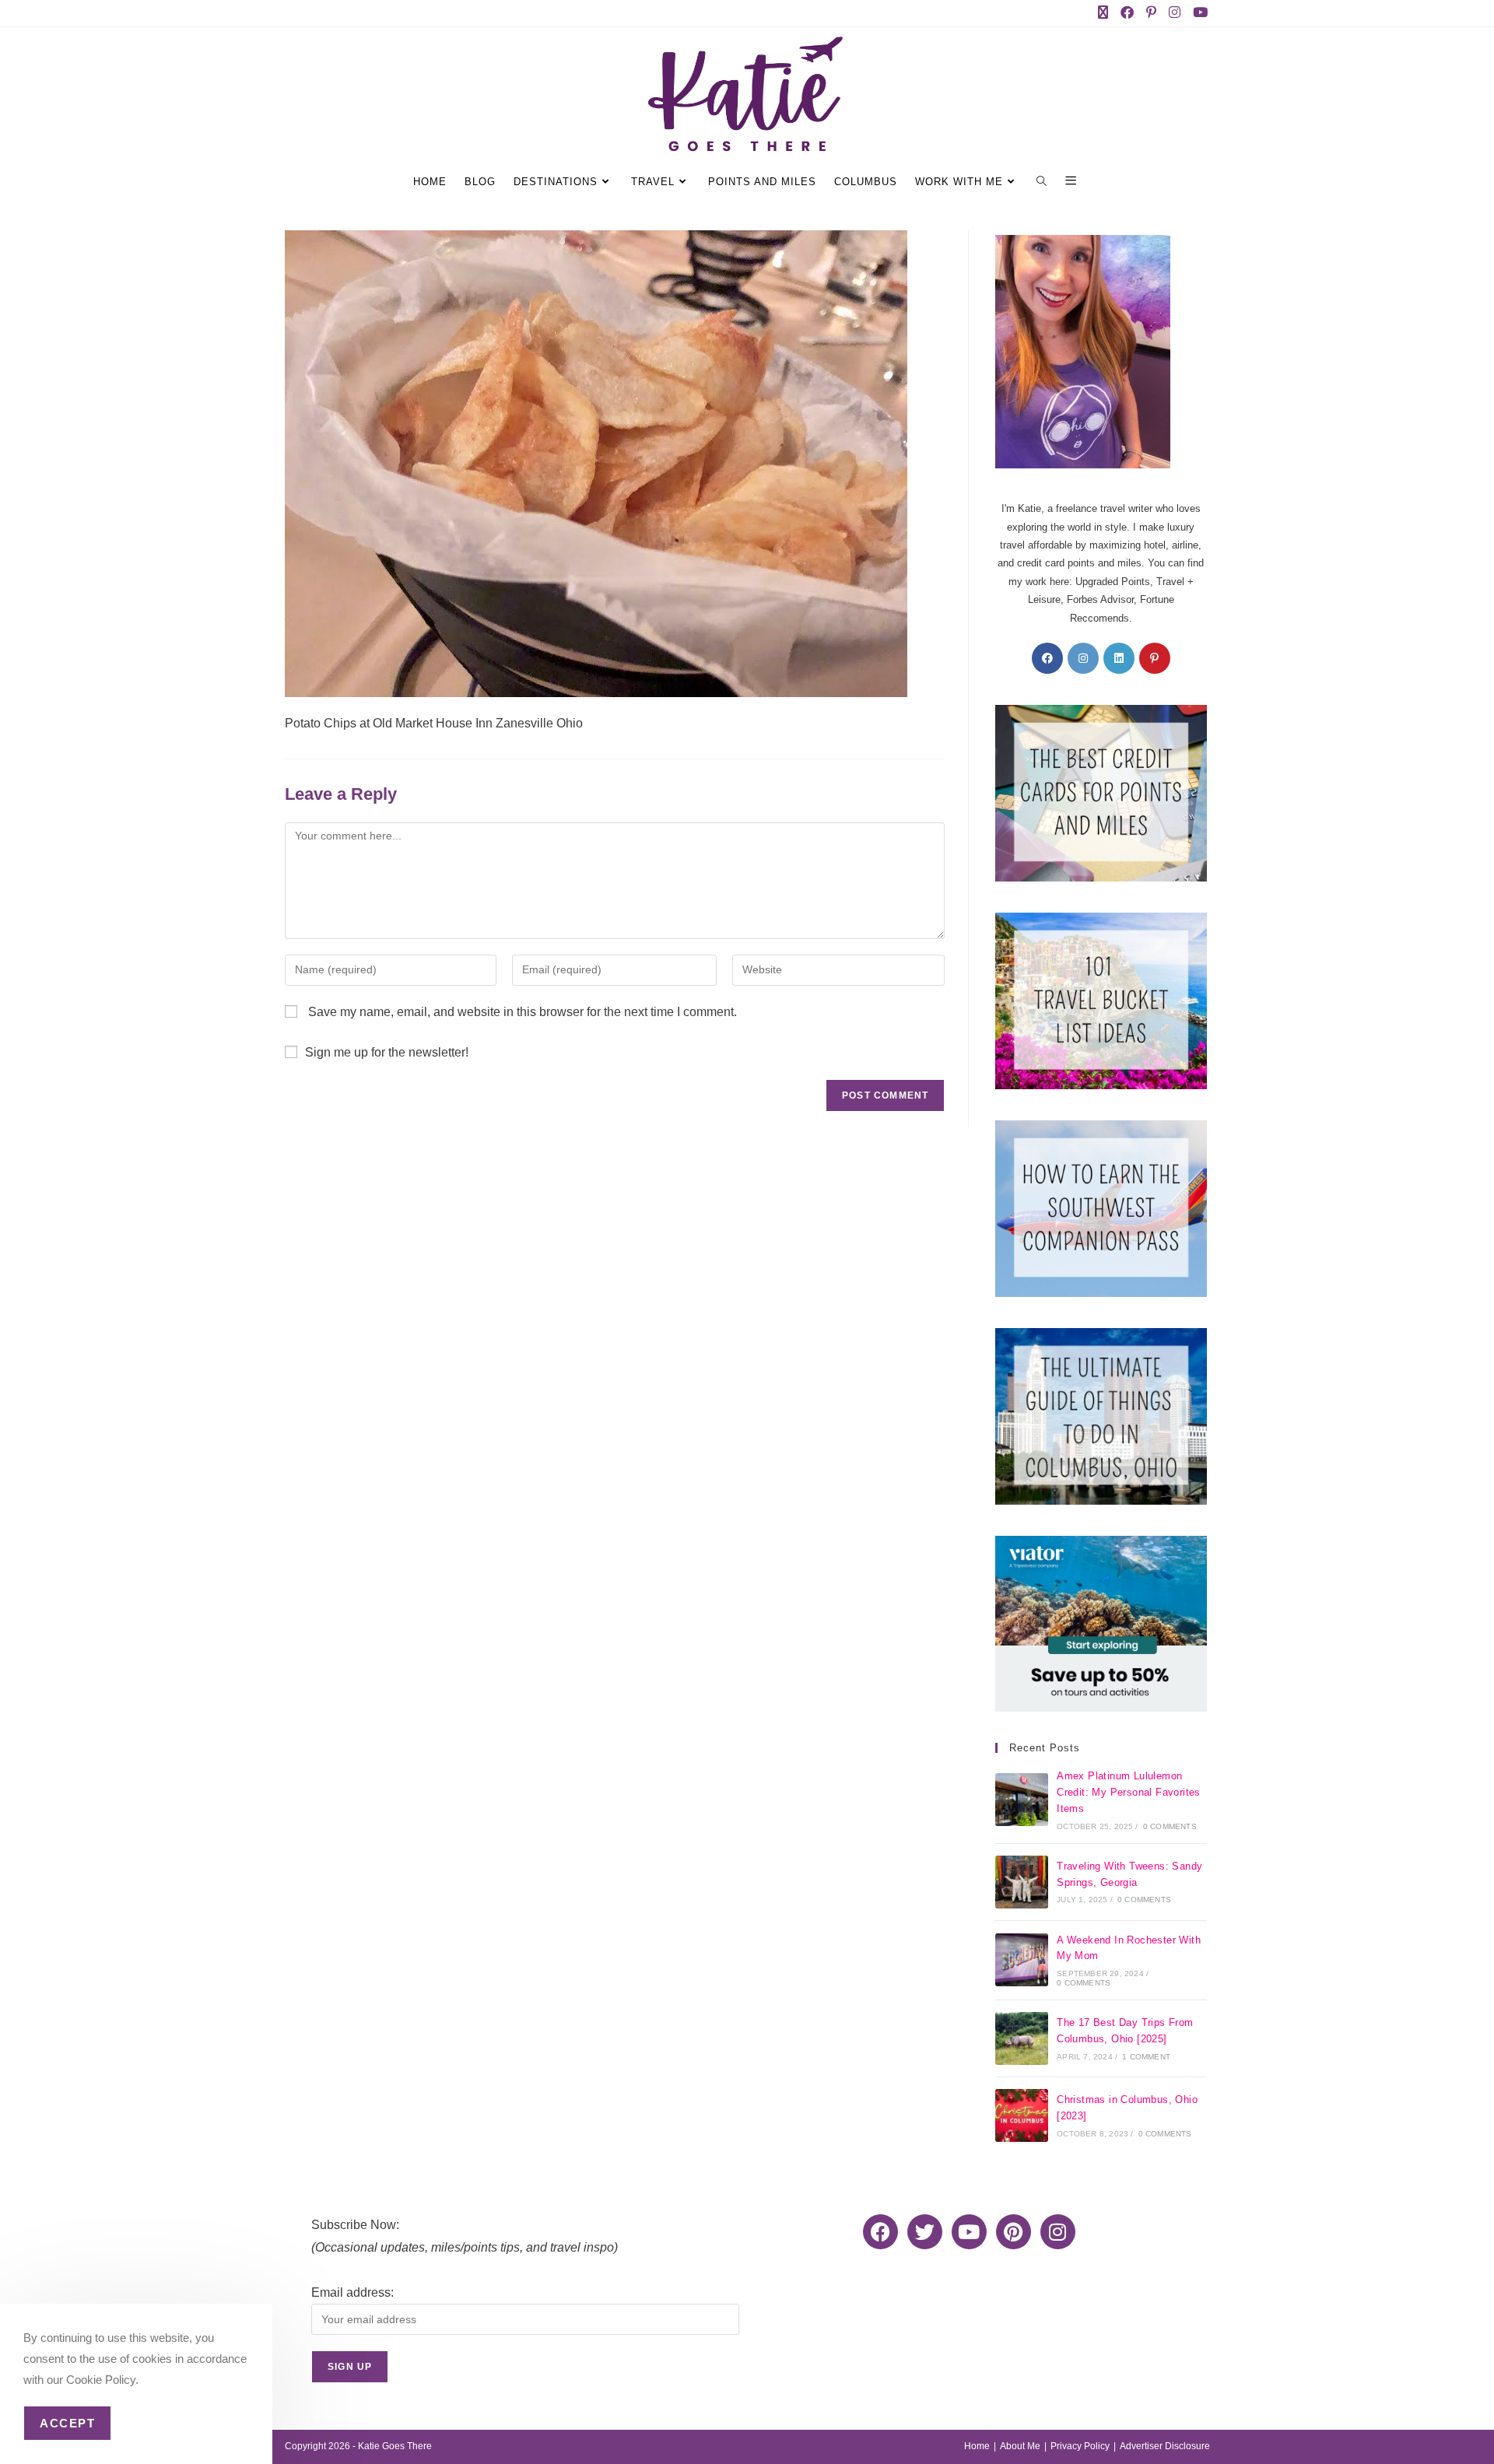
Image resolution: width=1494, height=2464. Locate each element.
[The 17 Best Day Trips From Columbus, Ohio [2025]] (1022, 2038)
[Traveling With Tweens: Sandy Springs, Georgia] (1022, 1882)
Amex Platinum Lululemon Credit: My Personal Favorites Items (1129, 1792)
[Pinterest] (1155, 658)
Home (977, 2446)
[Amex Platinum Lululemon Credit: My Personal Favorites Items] (1022, 1800)
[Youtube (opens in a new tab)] (1199, 13)
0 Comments (1170, 1826)
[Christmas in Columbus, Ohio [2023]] (1022, 2115)
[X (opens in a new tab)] (1106, 13)
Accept (67, 2423)
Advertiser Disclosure (1165, 2446)
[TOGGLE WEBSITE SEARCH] (1044, 182)
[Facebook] (1047, 658)
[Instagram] (1083, 658)
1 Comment (1146, 2057)
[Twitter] (925, 2232)
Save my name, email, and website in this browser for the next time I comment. (523, 1012)
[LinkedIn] (1119, 658)
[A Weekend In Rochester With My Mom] (1022, 1960)
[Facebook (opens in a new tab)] (1130, 13)
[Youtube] (969, 2232)
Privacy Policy (1080, 2446)
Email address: (352, 2292)
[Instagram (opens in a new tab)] (1178, 13)
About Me (1020, 2446)
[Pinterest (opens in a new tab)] (1154, 13)
